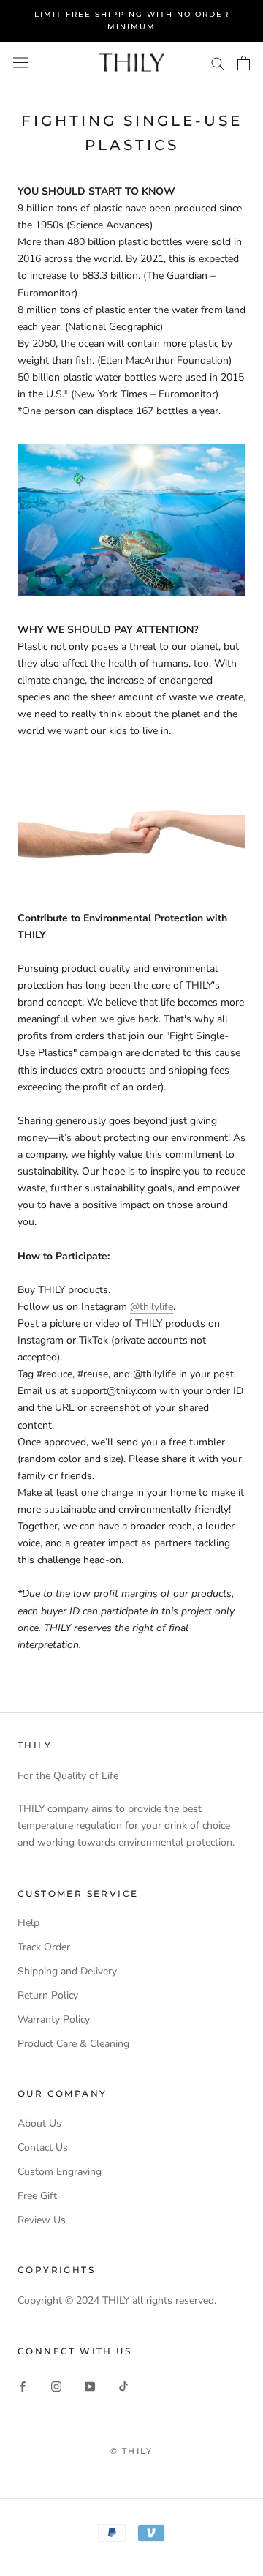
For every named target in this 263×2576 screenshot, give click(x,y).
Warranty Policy (54, 2019)
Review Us (42, 2220)
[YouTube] (90, 2386)
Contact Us (43, 2148)
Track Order (44, 1947)
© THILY (131, 2451)
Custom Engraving (60, 2172)
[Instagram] (56, 2386)
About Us (39, 2123)
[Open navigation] (20, 63)
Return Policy (48, 1995)
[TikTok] (123, 2386)
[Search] (218, 63)
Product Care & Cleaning (73, 2044)
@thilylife (152, 1307)
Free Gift (37, 2196)
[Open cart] (244, 63)
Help (28, 1923)
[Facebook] (23, 2386)
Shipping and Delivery (67, 1971)
